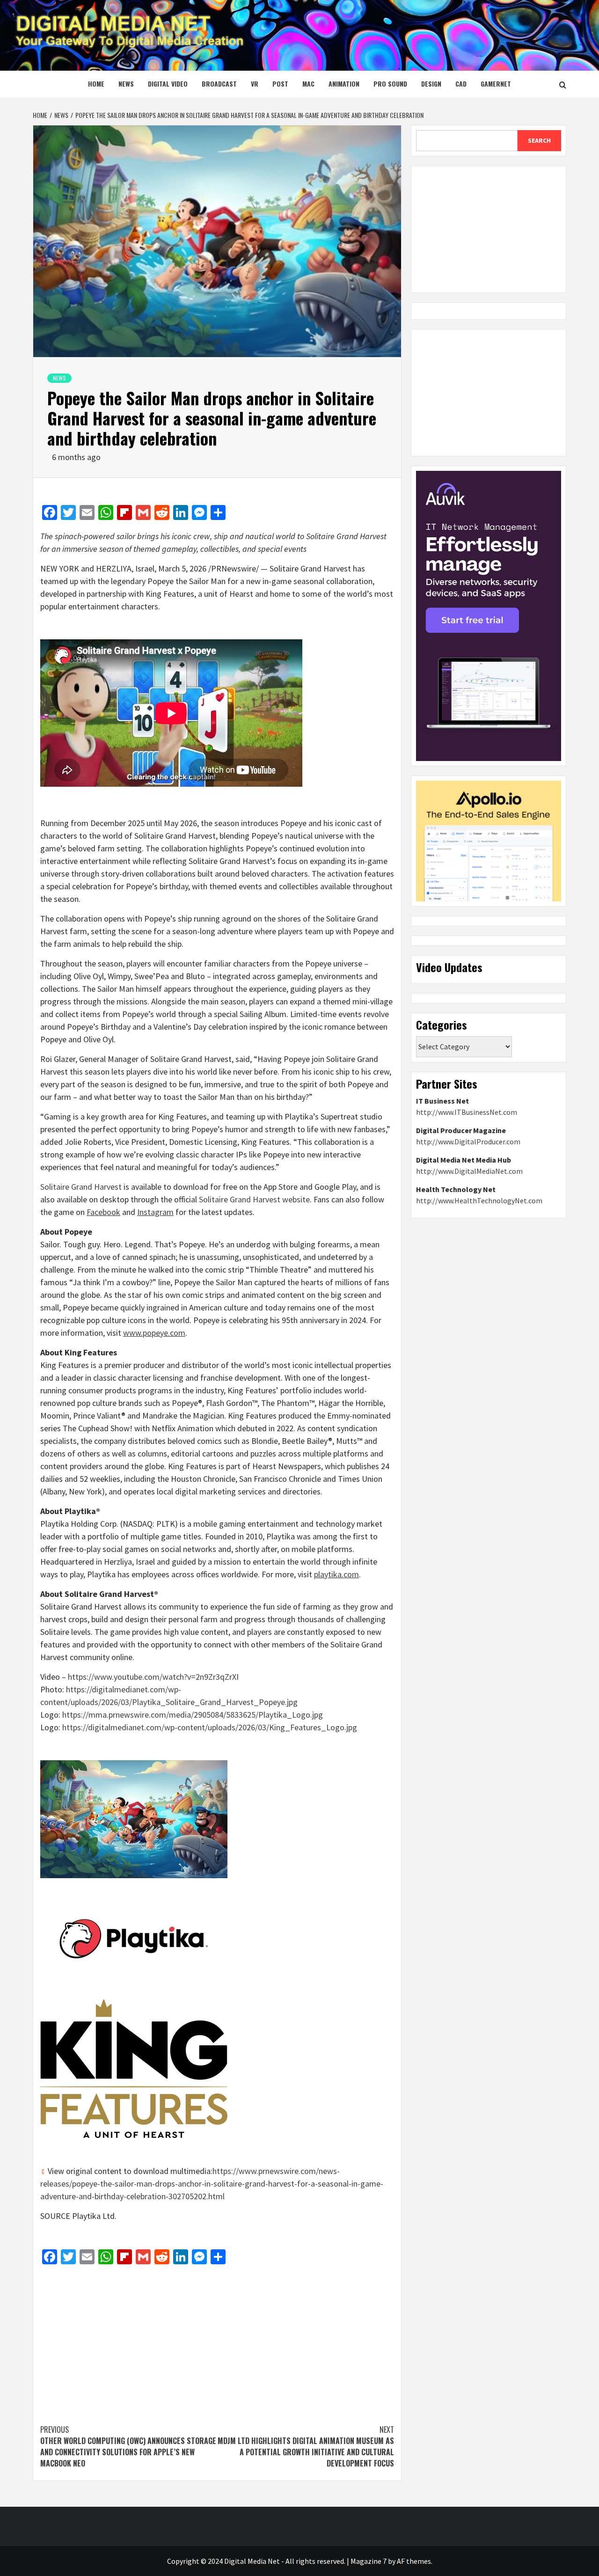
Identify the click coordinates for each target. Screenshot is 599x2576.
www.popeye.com (154, 1333)
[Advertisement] (217, 2340)
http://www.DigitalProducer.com (468, 1142)
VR (255, 84)
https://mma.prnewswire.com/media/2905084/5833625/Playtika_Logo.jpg (193, 1715)
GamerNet (496, 84)
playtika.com (336, 1574)
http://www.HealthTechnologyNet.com (479, 1200)
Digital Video (168, 84)
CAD (461, 84)
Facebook (103, 1212)
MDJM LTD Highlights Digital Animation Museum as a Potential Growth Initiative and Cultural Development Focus (306, 2446)
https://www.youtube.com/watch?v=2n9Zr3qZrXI (153, 1677)
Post (280, 84)
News (126, 84)
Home (96, 84)
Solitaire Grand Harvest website (254, 1199)
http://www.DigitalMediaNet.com (469, 1171)
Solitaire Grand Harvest (81, 1187)
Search (539, 140)
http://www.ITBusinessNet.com (467, 1112)
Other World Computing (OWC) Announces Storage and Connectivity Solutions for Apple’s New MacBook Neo (128, 2446)
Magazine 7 (369, 2561)
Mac (308, 84)
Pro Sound (390, 84)
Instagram (155, 1212)
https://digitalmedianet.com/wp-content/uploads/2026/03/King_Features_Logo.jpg (210, 1727)
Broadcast (219, 84)
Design (431, 84)
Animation (344, 84)
